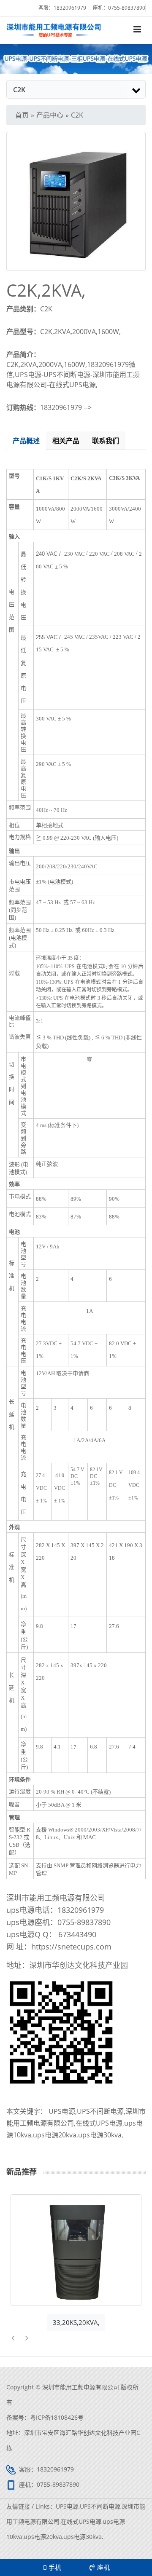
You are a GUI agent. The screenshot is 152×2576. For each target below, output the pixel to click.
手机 (55, 2567)
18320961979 (70, 8)
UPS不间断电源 (100, 2111)
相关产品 (66, 441)
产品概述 (26, 441)
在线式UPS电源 (99, 2123)
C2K (77, 115)
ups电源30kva (100, 2135)
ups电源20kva (55, 2135)
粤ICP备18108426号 (57, 2417)
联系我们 (106, 441)
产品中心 (50, 115)
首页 (22, 115)
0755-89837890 (127, 8)
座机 (103, 2567)
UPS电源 (62, 2111)
